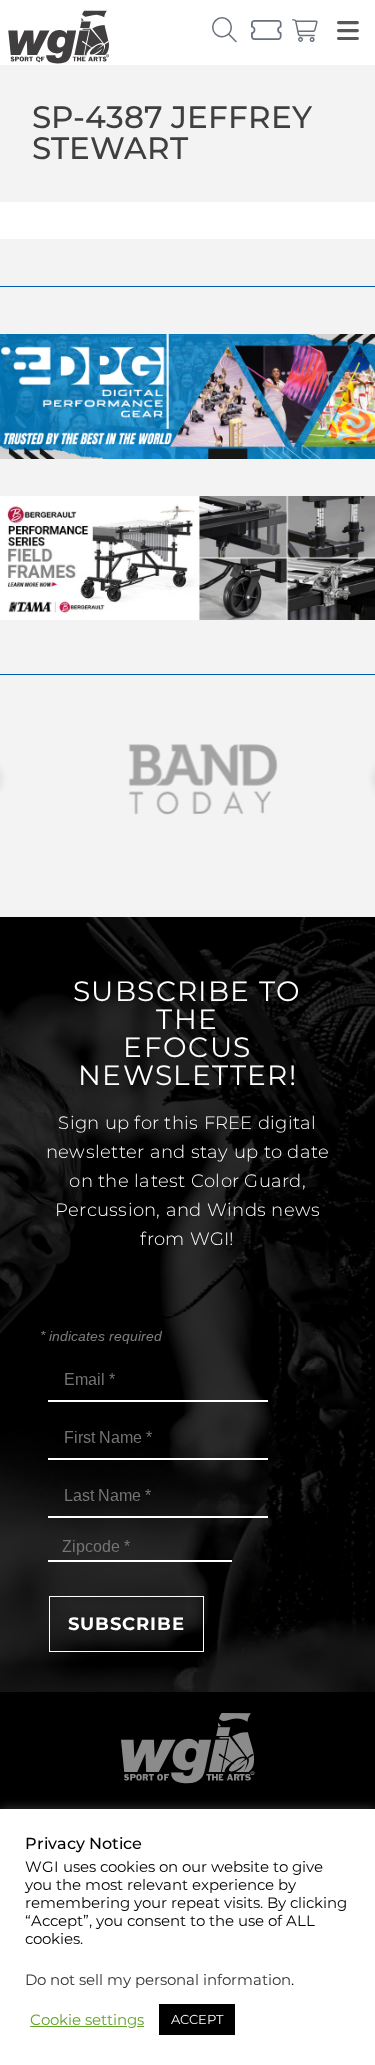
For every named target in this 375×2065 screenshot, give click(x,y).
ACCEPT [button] (197, 2019)
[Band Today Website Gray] (187, 779)
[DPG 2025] (187, 453)
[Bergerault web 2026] (187, 614)
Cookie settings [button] (87, 2020)
